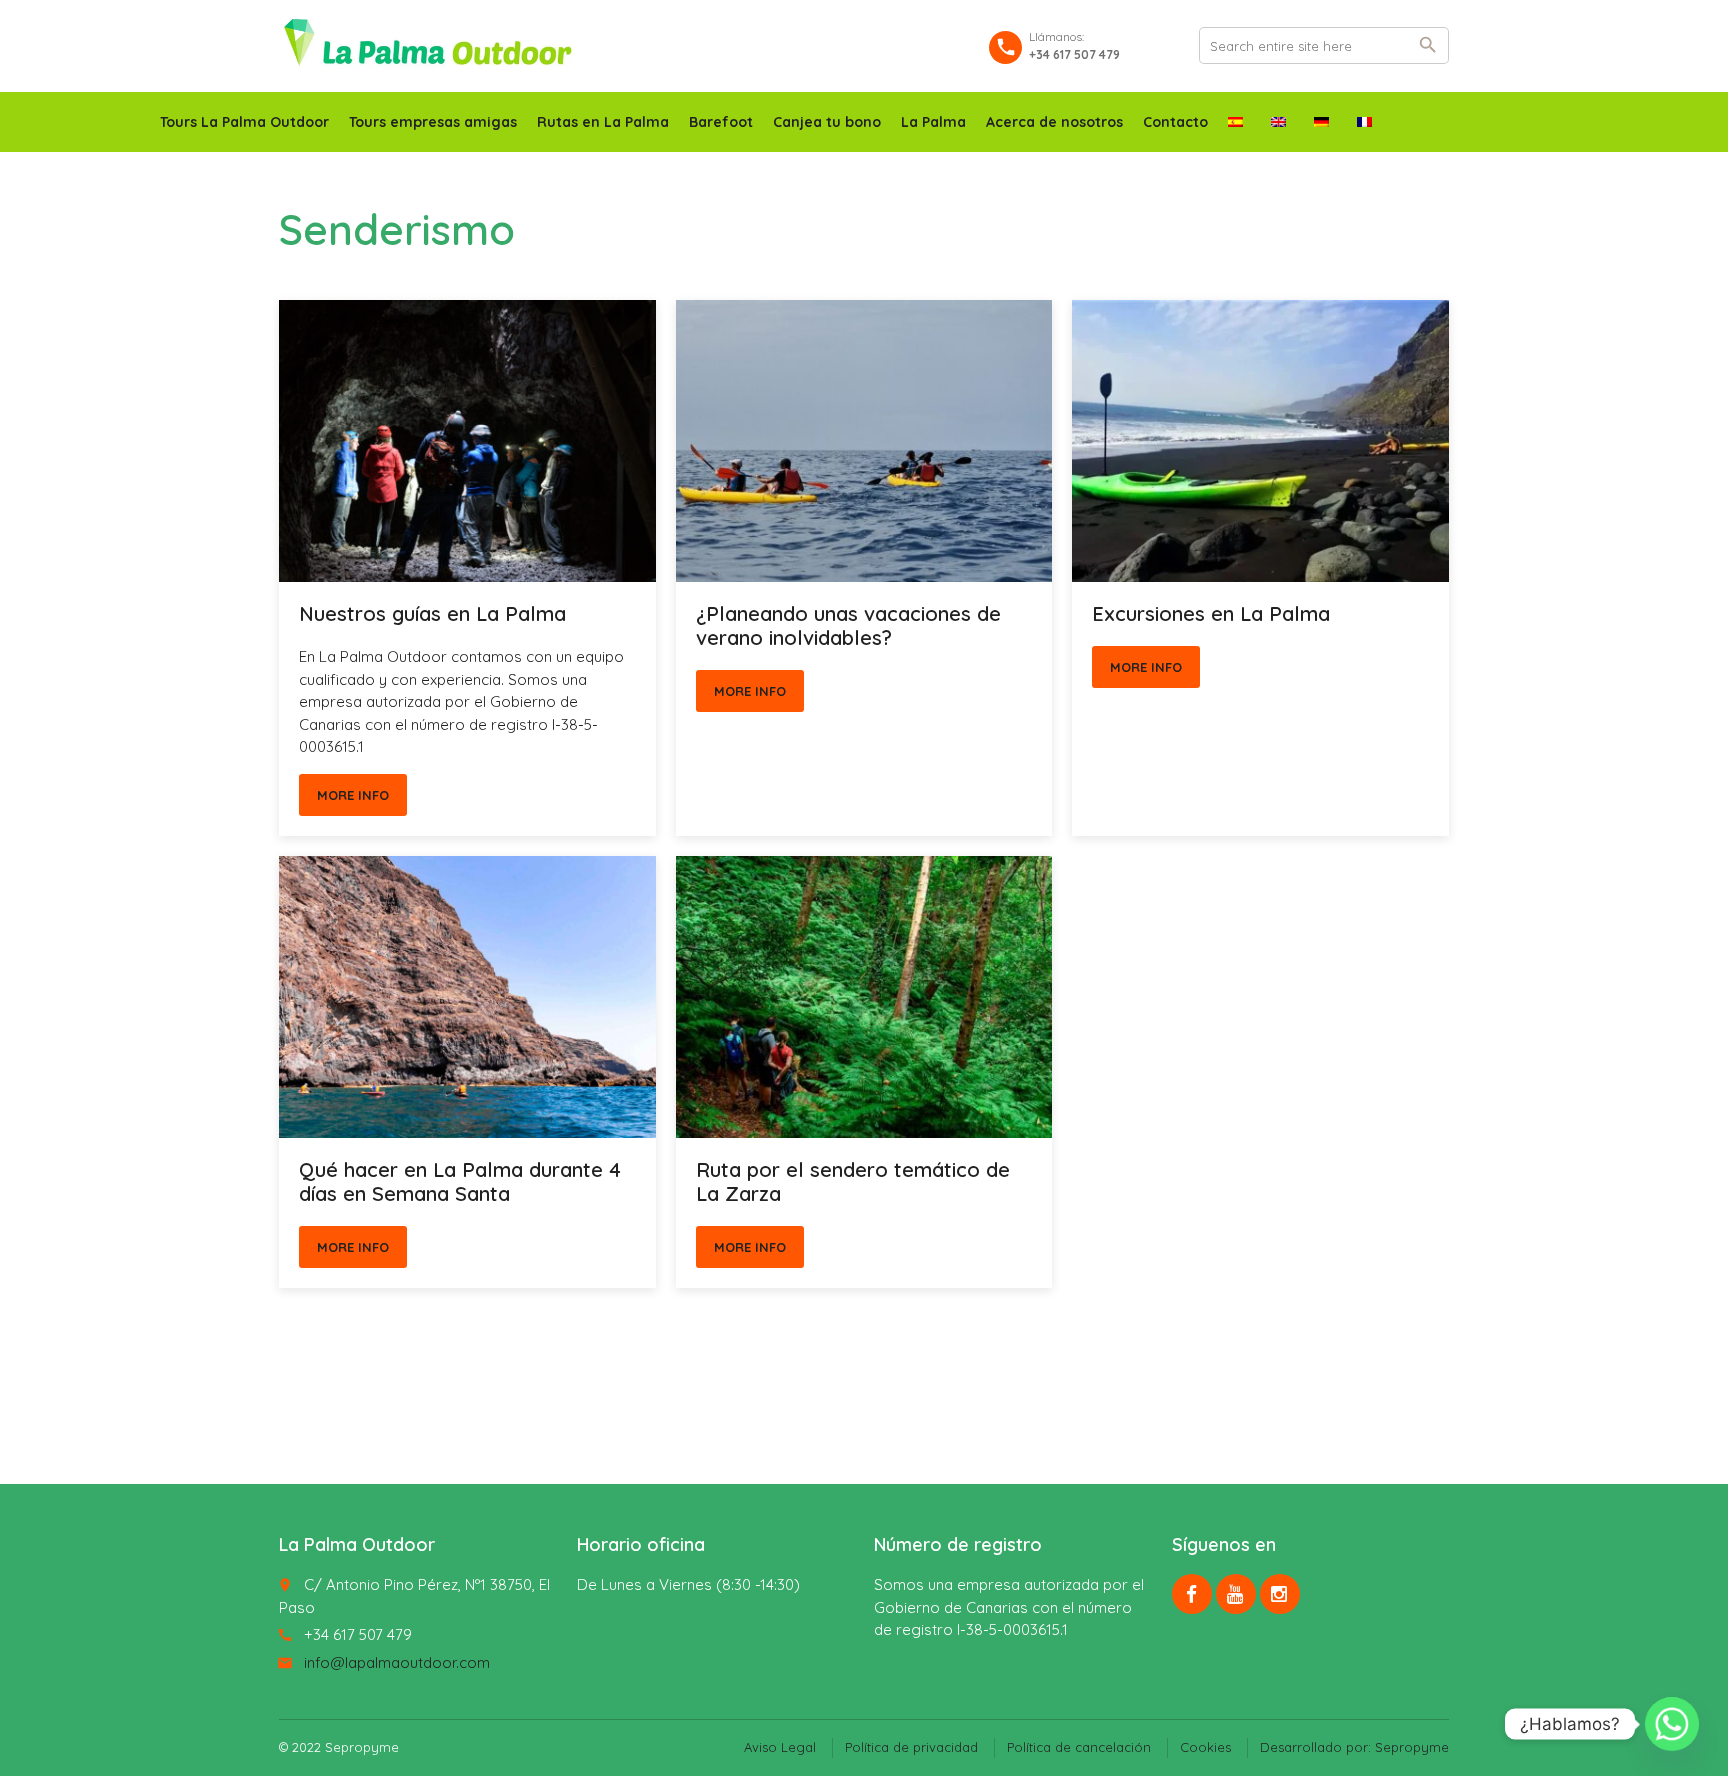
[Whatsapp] (1672, 1724)
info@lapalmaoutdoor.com (397, 1662)
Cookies (1205, 1747)
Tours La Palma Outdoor (244, 122)
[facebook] (1192, 1594)
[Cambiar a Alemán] (1325, 122)
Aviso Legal (780, 1747)
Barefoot (721, 122)
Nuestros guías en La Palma (432, 613)
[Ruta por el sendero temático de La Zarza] (864, 997)
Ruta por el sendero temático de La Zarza (853, 1181)
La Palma (933, 122)
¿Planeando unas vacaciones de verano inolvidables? (848, 625)
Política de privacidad (911, 1747)
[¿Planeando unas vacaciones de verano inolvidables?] (864, 441)
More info (353, 795)
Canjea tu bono (827, 122)
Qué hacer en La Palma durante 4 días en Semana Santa (460, 1181)
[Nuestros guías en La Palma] (467, 441)
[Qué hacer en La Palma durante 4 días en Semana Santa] (467, 997)
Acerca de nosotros (1054, 122)
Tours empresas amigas (433, 122)
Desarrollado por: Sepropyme (1354, 1747)
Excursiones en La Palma (1211, 613)
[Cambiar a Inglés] (1282, 122)
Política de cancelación (1079, 1747)
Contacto (1175, 122)
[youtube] (1236, 1594)
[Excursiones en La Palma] (1260, 441)
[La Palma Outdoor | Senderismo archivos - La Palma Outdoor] (427, 45)
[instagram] (1280, 1594)
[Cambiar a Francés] (1368, 122)
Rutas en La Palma (603, 122)
